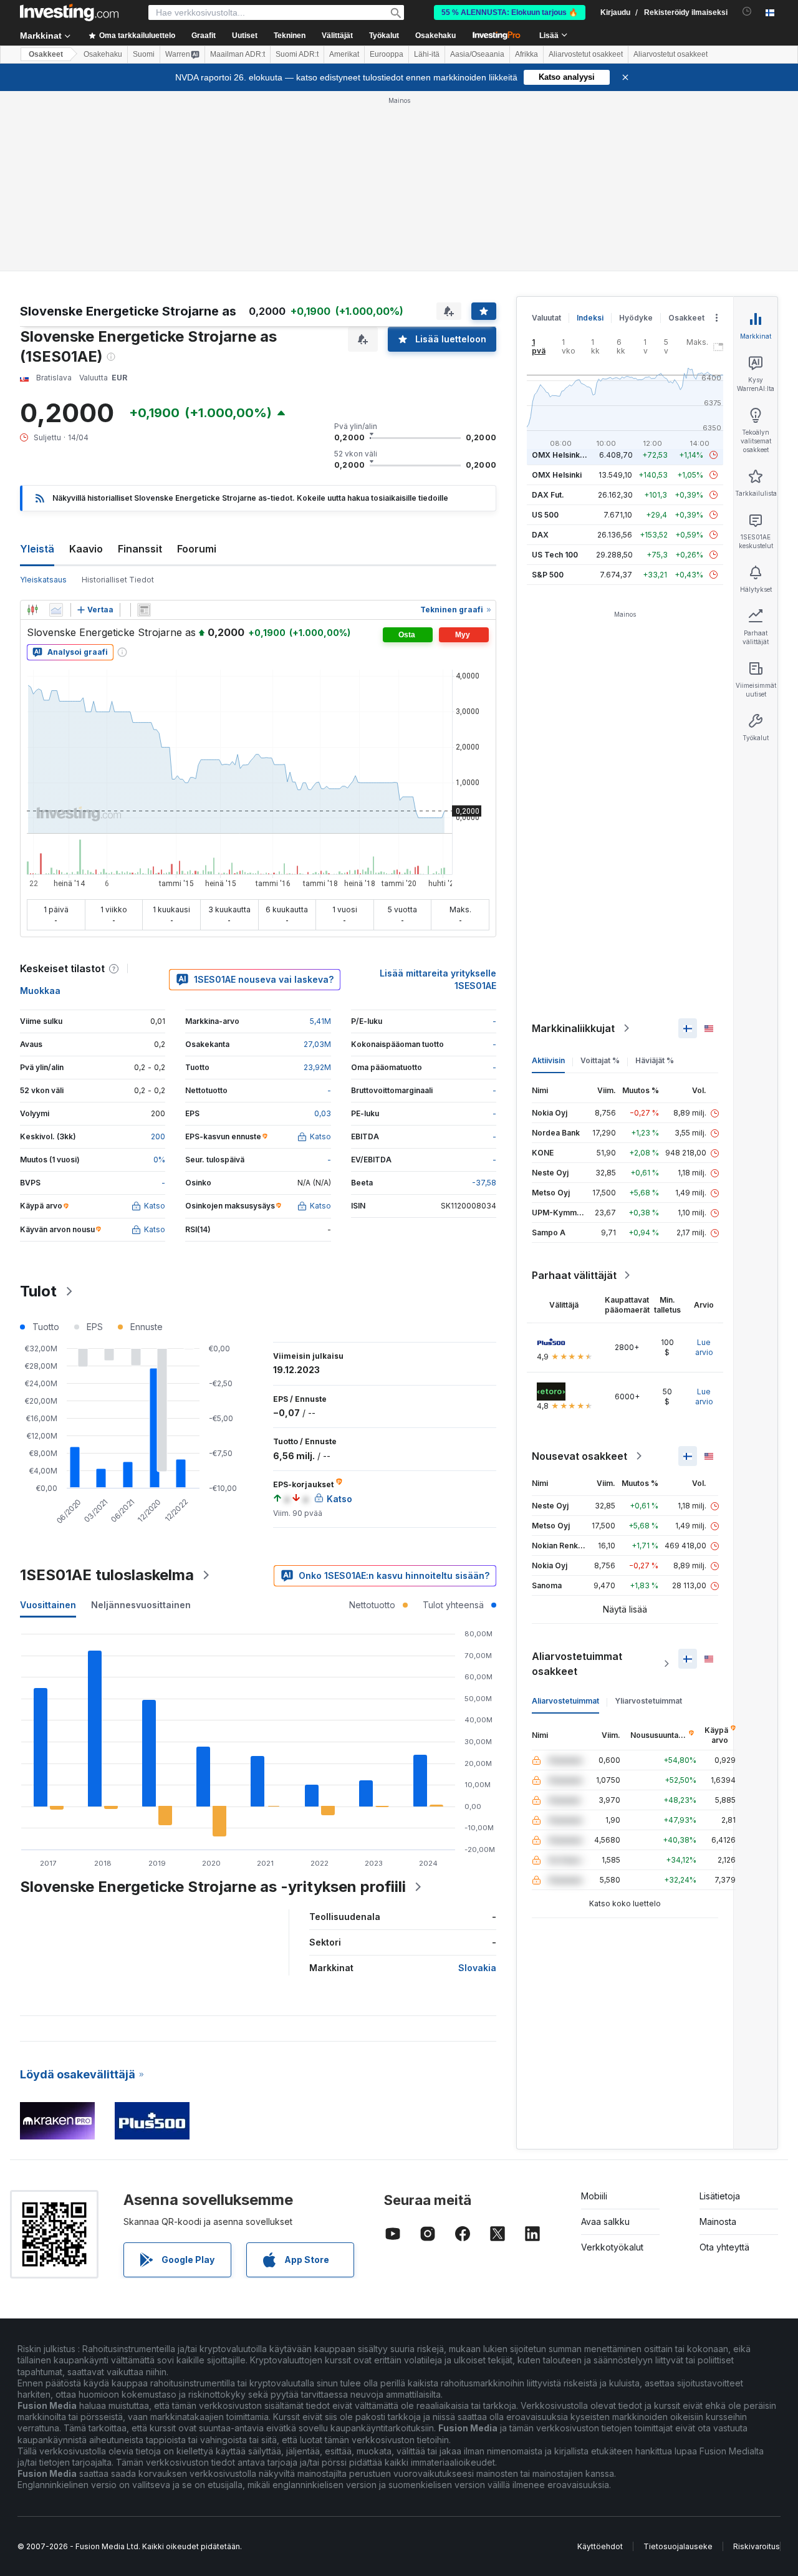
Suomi (144, 54)
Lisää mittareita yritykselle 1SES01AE (438, 799)
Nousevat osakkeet (579, 1276)
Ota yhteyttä (724, 2067)
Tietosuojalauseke (678, 2366)
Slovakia (477, 1787)
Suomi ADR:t (297, 54)
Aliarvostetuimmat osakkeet (577, 1483)
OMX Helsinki (557, 295)
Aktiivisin (548, 880)
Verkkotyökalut (612, 2067)
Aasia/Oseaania (477, 54)
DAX (540, 355)
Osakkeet (46, 54)
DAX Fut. (548, 315)
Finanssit (140, 369)
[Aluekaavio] (56, 430)
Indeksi (590, 137)
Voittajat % (600, 880)
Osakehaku (435, 36)
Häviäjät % (655, 880)
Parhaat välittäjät (574, 1095)
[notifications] (747, 12)
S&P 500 (548, 394)
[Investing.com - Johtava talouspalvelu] (69, 12)
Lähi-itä (427, 54)
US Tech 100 (555, 374)
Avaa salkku (605, 2041)
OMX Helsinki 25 (562, 275)
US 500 (545, 335)
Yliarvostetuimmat (648, 1521)
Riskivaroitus (757, 2366)
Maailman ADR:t (238, 54)
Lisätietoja (720, 2016)
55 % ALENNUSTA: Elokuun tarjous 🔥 (510, 12)
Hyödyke (636, 137)
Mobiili (594, 2016)
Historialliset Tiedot (118, 399)
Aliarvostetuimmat (565, 1521)
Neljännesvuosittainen (141, 1425)
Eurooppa (387, 54)
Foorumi (197, 369)
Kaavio (86, 369)
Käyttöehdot (600, 2366)
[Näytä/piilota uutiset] (144, 430)
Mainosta (718, 2041)
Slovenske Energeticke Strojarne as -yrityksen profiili (213, 1706)
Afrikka (526, 54)
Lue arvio (704, 1167)
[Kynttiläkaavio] (32, 430)
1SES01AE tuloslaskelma (107, 1395)
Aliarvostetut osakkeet (586, 54)
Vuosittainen (48, 1425)
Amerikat (344, 54)
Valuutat (546, 137)
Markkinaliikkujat (573, 848)
